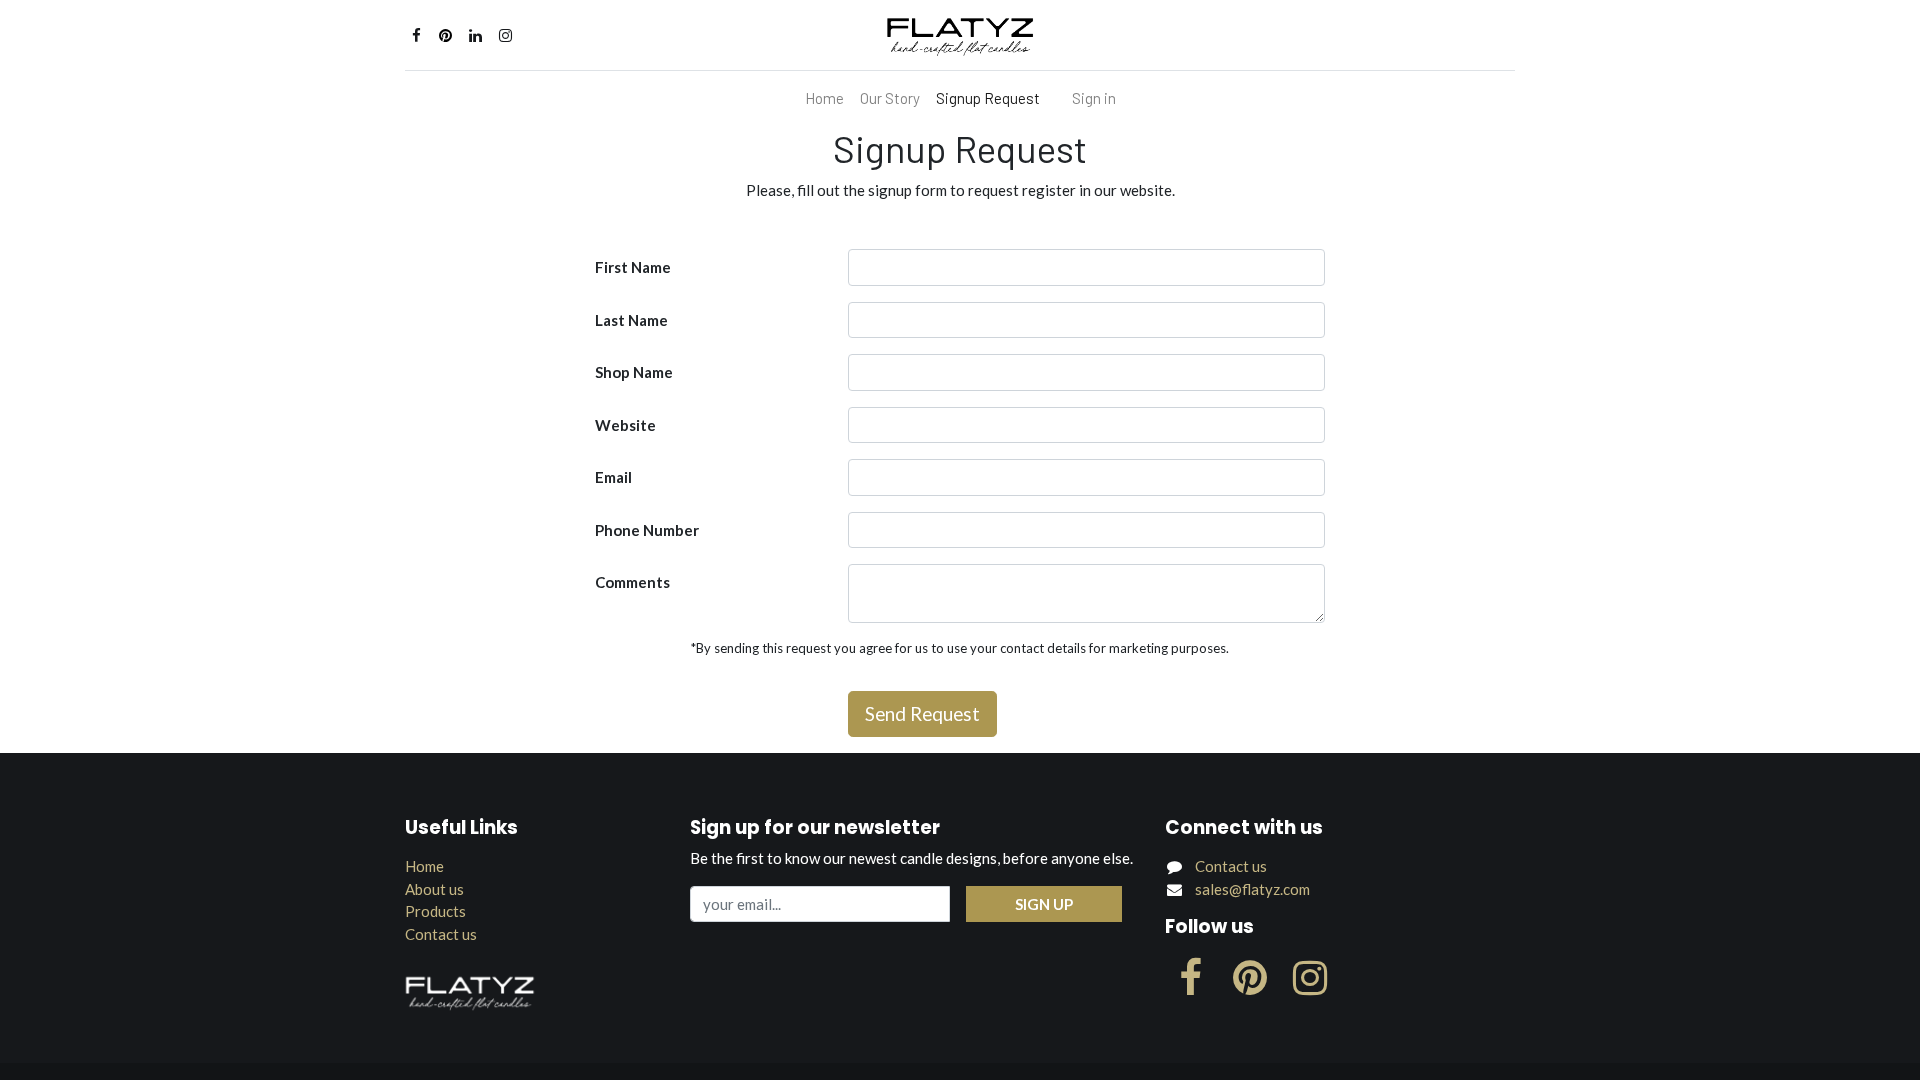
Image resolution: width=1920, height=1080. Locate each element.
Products (435, 911)
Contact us (441, 934)
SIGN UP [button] (1044, 904)
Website (625, 425)
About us (434, 889)
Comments (632, 582)
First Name (633, 267)
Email (613, 477)
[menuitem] (824, 98)
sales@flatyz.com (1252, 889)
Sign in (1094, 98)
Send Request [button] (922, 713)
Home (424, 866)
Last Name (631, 320)
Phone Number (647, 530)
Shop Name (634, 372)
